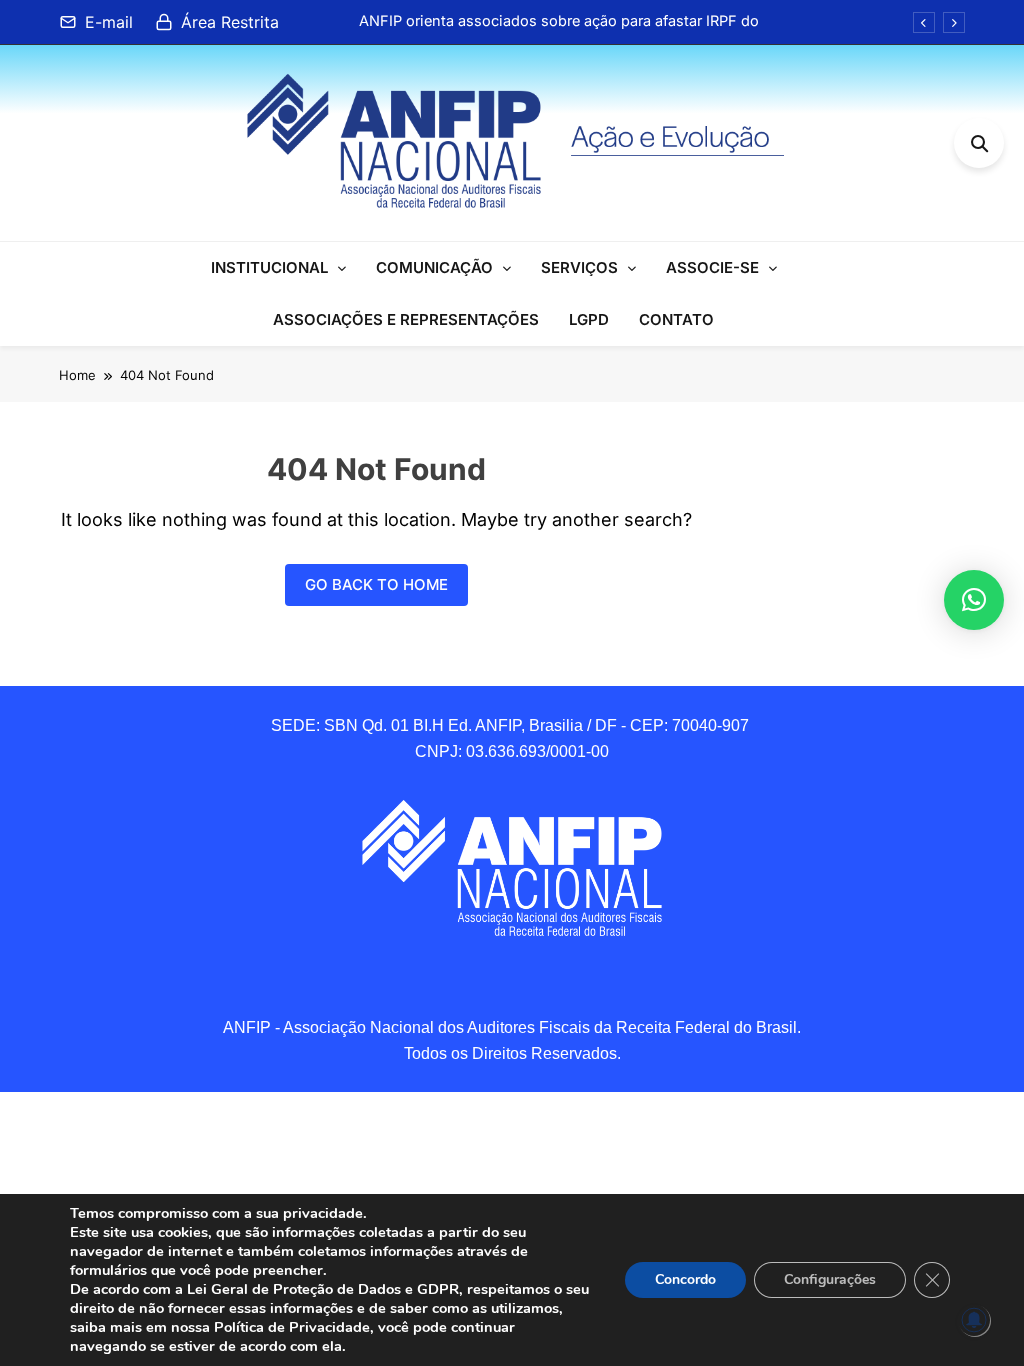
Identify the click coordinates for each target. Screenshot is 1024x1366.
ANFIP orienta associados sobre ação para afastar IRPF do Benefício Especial (559, 21)
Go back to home (376, 584)
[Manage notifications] (974, 1320)
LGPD (589, 319)
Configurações (830, 1279)
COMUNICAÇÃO (434, 267)
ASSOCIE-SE (712, 267)
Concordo (685, 1279)
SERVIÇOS (579, 267)
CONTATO (676, 319)
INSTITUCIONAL (269, 267)
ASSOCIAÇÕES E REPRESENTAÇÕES (406, 319)
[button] (974, 600)
